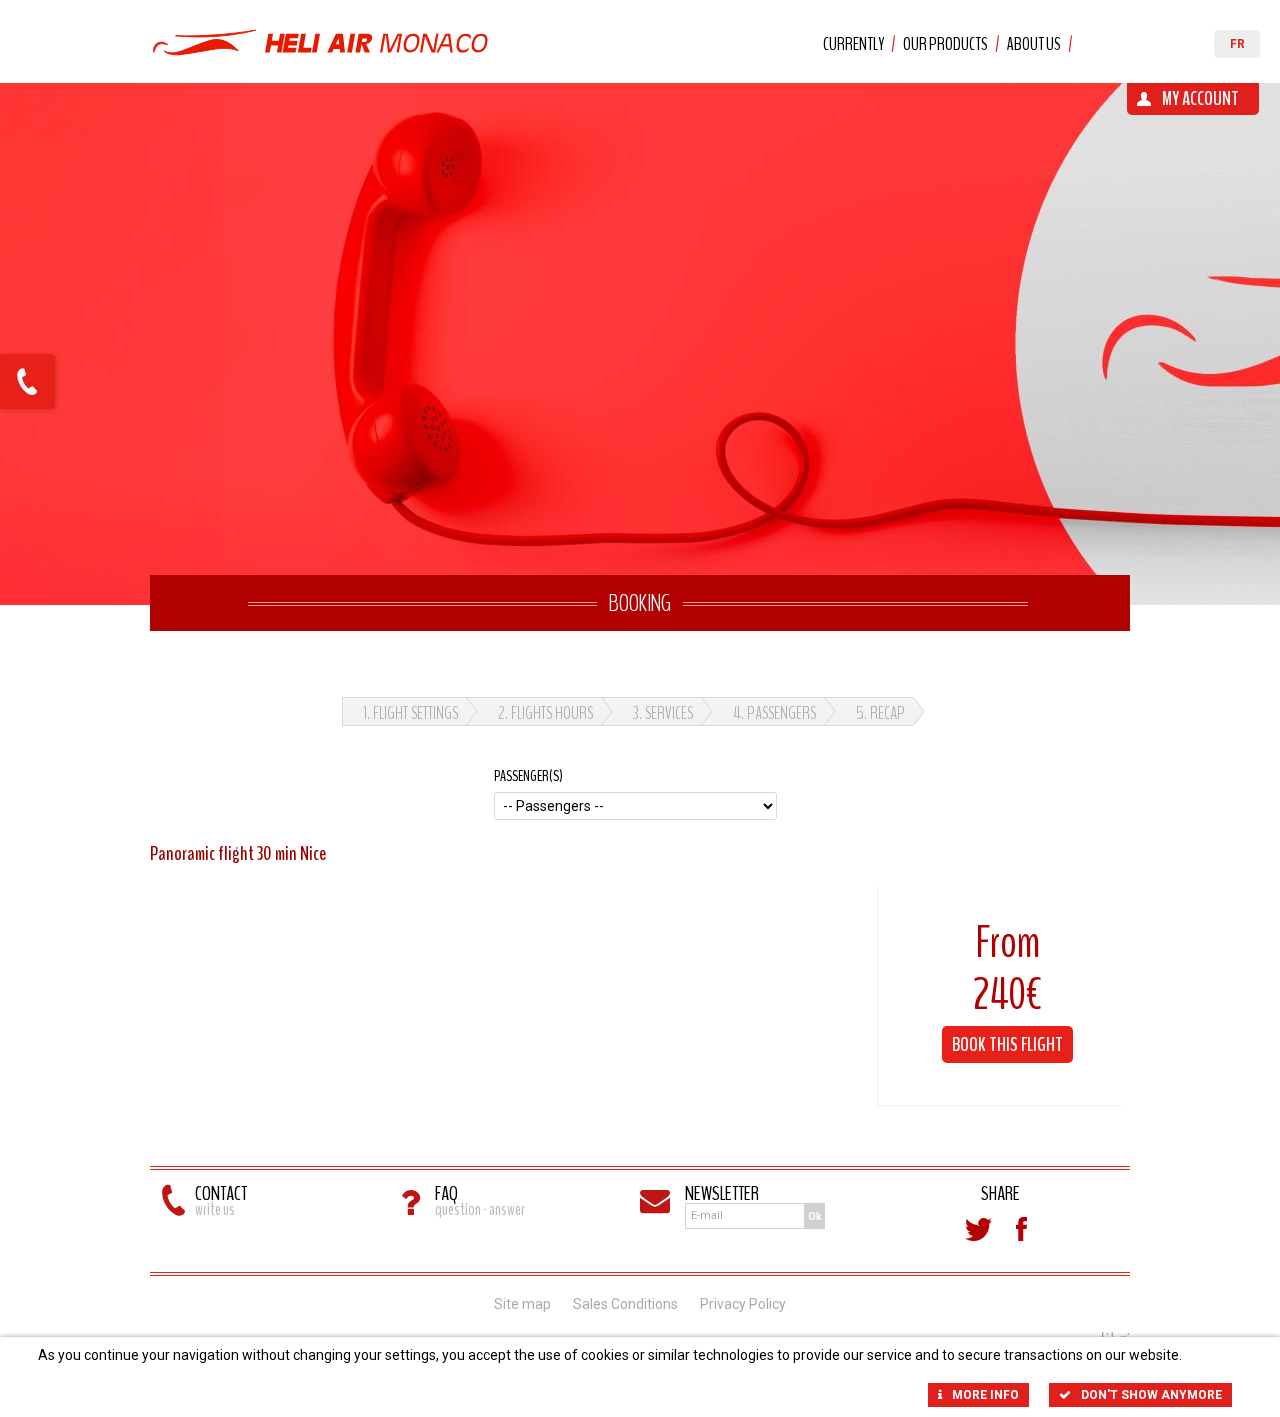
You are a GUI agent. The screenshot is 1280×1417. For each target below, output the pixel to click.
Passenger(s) (528, 776)
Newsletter (722, 1193)
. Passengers (774, 713)
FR (1237, 44)
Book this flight (1007, 1044)
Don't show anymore (1151, 1395)
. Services (663, 713)
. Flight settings (410, 713)
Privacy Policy (743, 1304)
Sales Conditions (625, 1304)
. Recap (880, 713)
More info (985, 1395)
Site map (522, 1304)
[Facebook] (1022, 1229)
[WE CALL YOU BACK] (27, 381)
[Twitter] (978, 1229)
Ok (815, 1216)
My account (1200, 98)
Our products (945, 44)
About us (1034, 44)
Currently (853, 44)
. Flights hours (545, 713)
